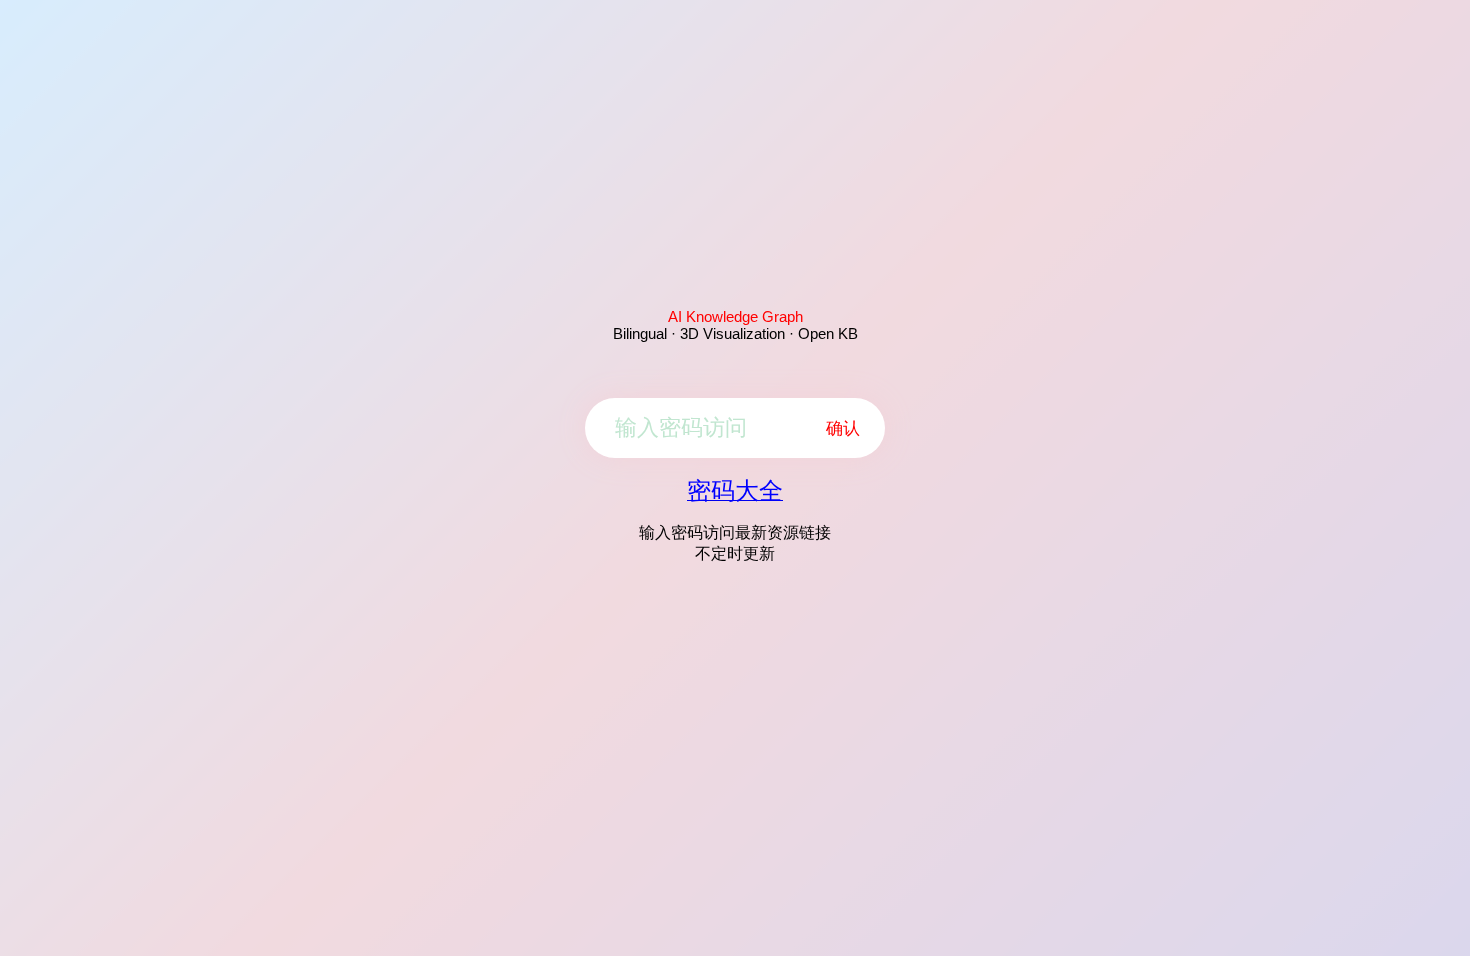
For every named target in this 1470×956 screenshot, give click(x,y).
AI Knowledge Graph (735, 316)
